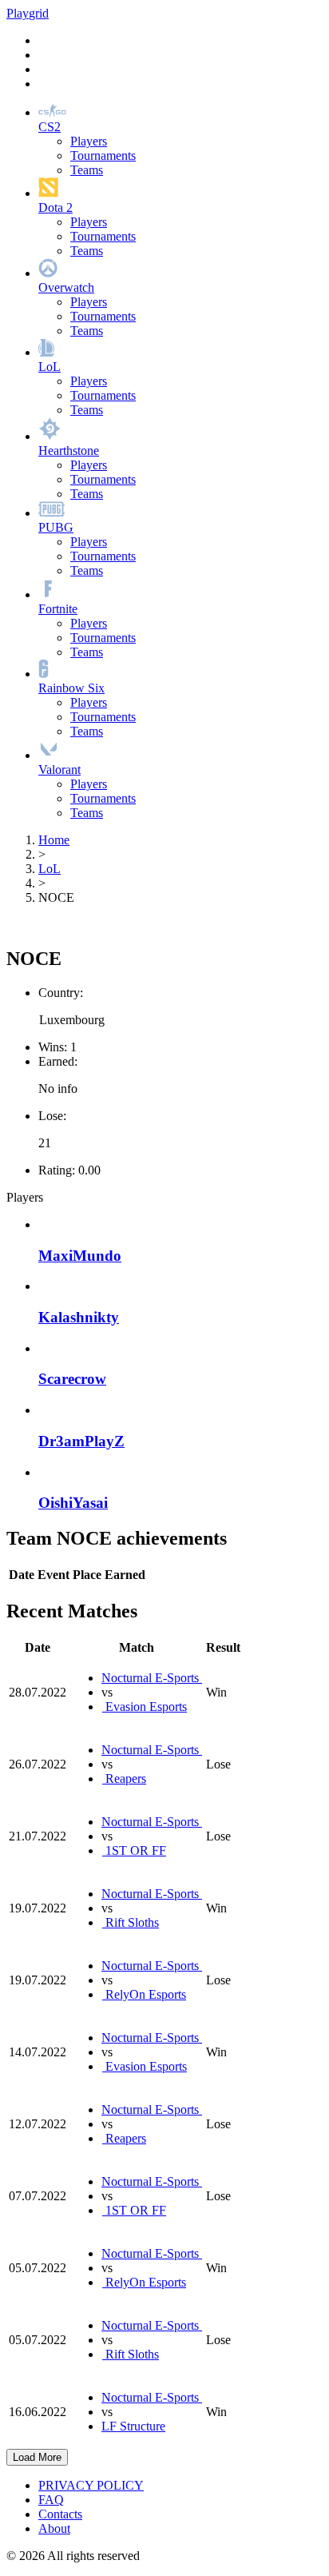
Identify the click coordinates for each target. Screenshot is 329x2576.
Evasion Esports (145, 1707)
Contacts (60, 2514)
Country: (61, 993)
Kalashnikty (79, 1317)
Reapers (124, 1778)
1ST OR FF (134, 1850)
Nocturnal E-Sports (152, 1678)
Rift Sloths (131, 1922)
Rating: (57, 1170)
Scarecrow (72, 1379)
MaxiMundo (80, 1256)
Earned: (58, 1061)
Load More (37, 2457)
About (54, 2528)
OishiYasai (73, 1503)
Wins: (53, 1047)
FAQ (51, 2500)
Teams (87, 170)
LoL (50, 869)
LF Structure (133, 2426)
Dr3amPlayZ (81, 1441)
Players (89, 141)
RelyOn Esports (144, 1994)
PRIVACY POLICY (91, 2485)
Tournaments (103, 156)
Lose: (52, 1116)
